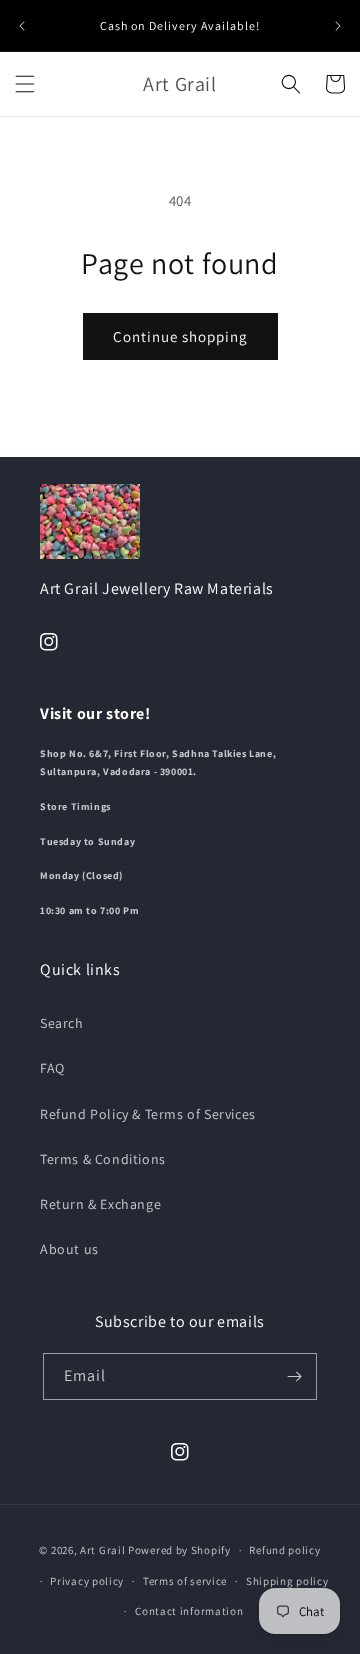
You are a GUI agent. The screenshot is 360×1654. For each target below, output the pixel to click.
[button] (25, 84)
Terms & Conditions (103, 1159)
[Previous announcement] (22, 26)
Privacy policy (87, 1581)
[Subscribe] (294, 1376)
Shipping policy (287, 1581)
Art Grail (102, 1550)
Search (62, 1023)
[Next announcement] (338, 26)
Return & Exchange (100, 1204)
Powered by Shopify (179, 1550)
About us (69, 1249)
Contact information (189, 1611)
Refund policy (284, 1550)
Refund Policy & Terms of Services (148, 1114)
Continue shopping (180, 336)
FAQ (52, 1068)
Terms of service (185, 1581)
